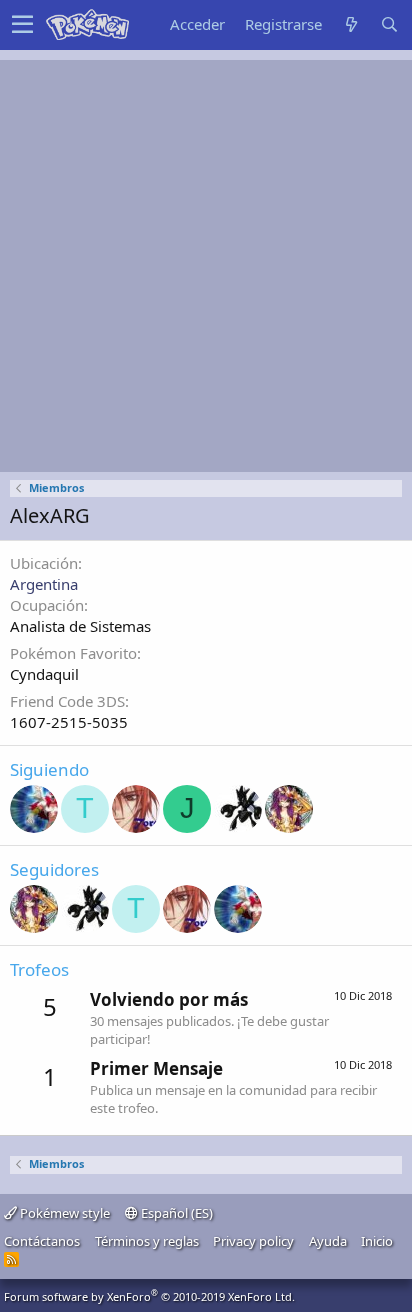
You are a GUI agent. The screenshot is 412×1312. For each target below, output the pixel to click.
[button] (22, 25)
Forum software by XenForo (149, 1296)
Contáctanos (42, 1241)
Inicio (377, 1241)
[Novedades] (351, 24)
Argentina (44, 584)
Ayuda (328, 1241)
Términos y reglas (147, 1241)
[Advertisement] (206, 266)
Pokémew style (63, 1213)
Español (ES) (175, 1213)
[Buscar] (389, 24)
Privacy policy (253, 1241)
